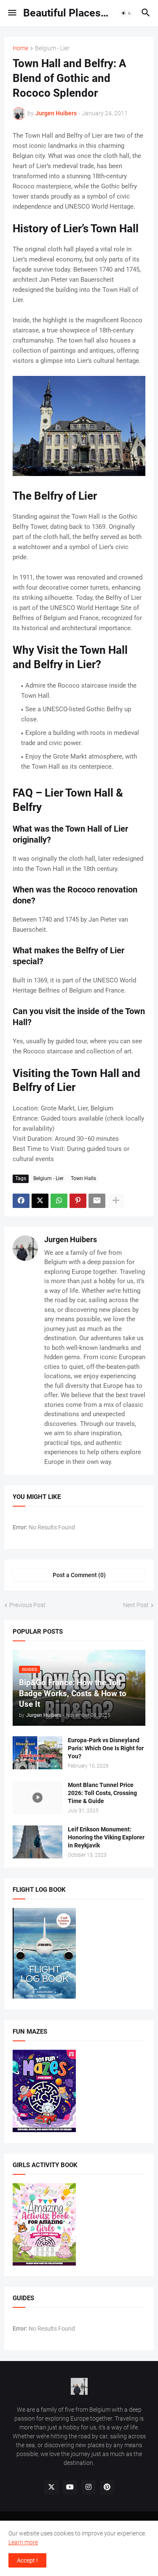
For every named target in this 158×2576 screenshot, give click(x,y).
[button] (12, 13)
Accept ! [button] (27, 2560)
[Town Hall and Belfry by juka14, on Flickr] (79, 474)
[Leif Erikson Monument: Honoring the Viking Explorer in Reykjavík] (37, 1842)
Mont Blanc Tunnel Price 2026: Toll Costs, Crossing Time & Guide (102, 1793)
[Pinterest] (78, 1201)
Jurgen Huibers (71, 1239)
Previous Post (27, 1605)
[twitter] (51, 2487)
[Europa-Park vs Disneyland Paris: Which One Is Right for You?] (37, 1753)
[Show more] (116, 1201)
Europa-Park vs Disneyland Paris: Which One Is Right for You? (106, 1748)
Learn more (23, 2542)
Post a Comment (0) (79, 1575)
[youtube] (70, 2487)
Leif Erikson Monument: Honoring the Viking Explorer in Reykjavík (106, 1837)
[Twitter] (40, 1201)
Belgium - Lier (52, 48)
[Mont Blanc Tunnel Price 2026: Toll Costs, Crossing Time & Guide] (37, 1798)
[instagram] (88, 2487)
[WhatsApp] (59, 1201)
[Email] (97, 1201)
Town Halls (83, 1178)
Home (20, 48)
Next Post (136, 1605)
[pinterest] (107, 2487)
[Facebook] (21, 1201)
